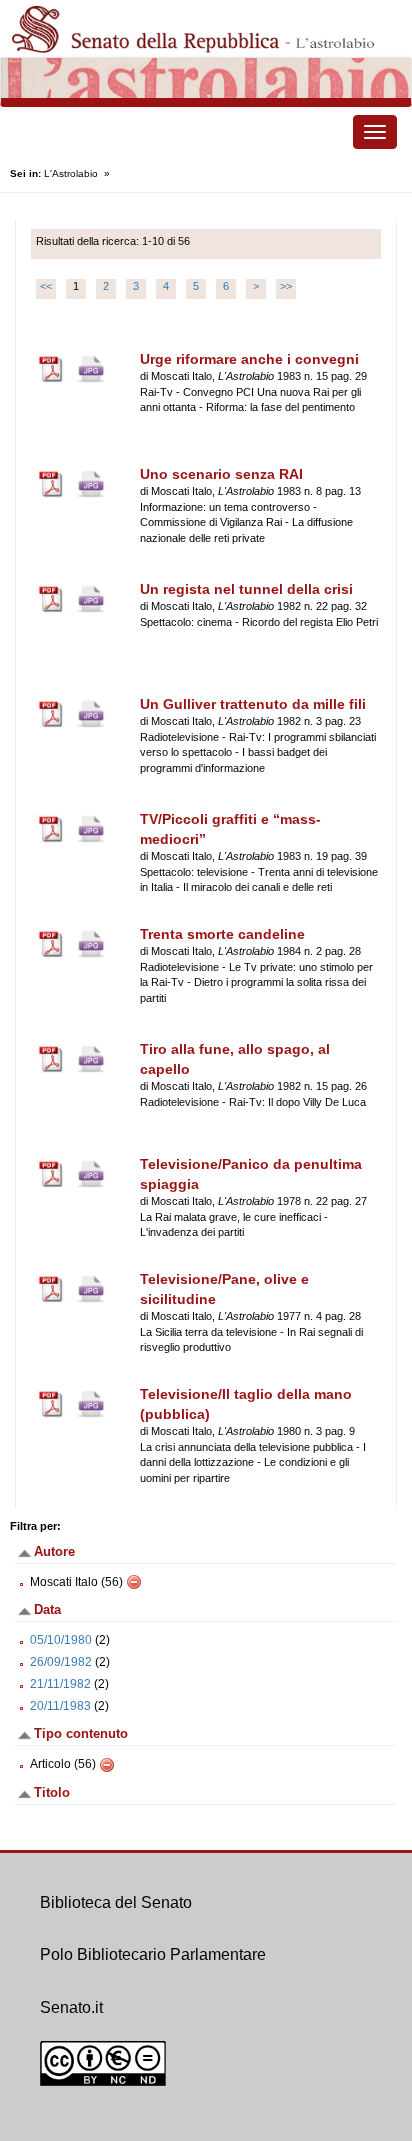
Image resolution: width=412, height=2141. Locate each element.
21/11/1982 (60, 1684)
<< (46, 286)
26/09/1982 (61, 1662)
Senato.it (71, 2007)
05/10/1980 (61, 1640)
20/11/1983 (60, 1706)
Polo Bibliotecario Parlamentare (153, 1954)
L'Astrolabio (71, 173)
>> (286, 286)
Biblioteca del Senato (116, 1902)
